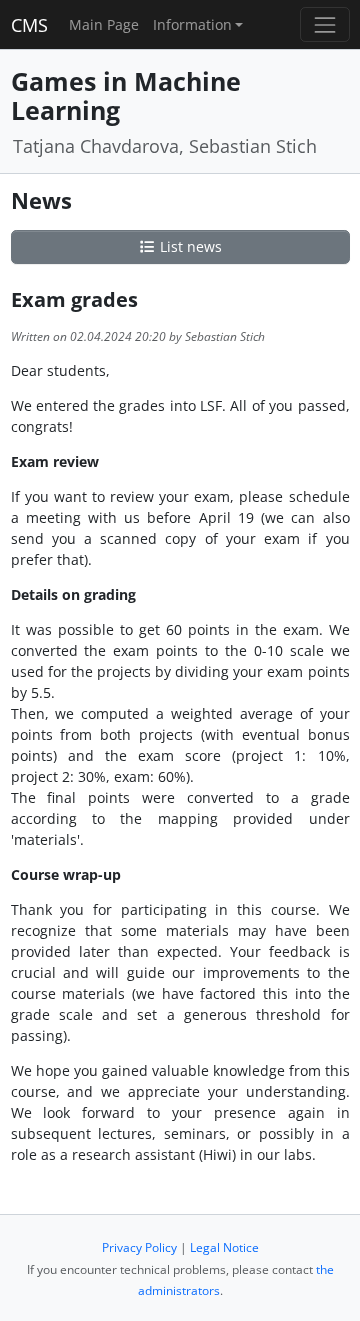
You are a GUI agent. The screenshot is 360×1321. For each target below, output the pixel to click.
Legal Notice (224, 1247)
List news (189, 246)
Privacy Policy (139, 1247)
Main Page (104, 24)
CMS (29, 25)
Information (192, 24)
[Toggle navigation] (324, 24)
